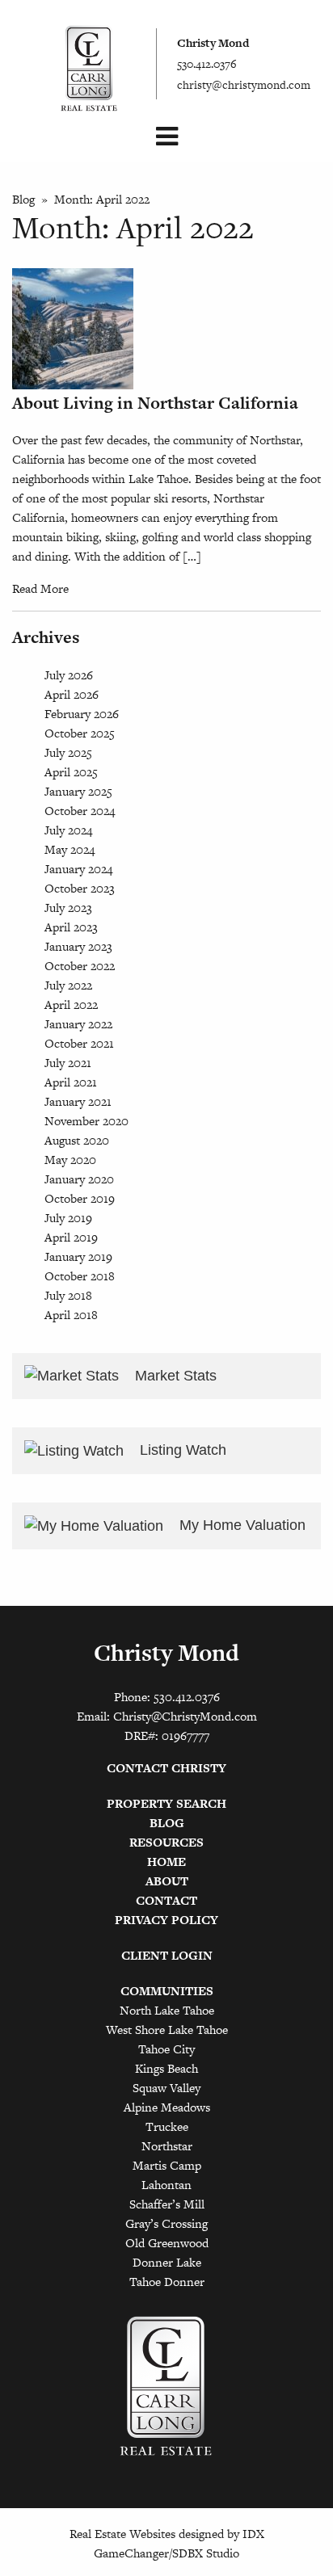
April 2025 (71, 772)
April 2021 (71, 1082)
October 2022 (80, 966)
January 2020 (79, 1179)
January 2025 (78, 791)
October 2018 (80, 1276)
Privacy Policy (166, 1920)
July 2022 (68, 985)
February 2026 (82, 714)
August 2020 (77, 1140)
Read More (40, 588)
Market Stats (174, 1376)
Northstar (167, 2146)
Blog (23, 199)
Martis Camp (167, 2165)
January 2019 (78, 1256)
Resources (166, 1842)
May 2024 (70, 849)
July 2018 (68, 1295)
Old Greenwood (167, 2243)
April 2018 (71, 1315)
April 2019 (71, 1237)
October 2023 (80, 888)
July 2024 (68, 830)
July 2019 (68, 1218)
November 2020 (86, 1121)
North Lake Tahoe (167, 2010)
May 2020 (70, 1160)
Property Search (166, 1803)
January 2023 (78, 946)
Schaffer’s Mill (167, 2204)
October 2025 (80, 733)
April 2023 (71, 927)
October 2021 (79, 1043)
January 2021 (78, 1101)
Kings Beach (166, 2068)
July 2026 (69, 675)
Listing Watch (181, 1450)
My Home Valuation (240, 1525)
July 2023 (68, 908)
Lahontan (166, 2185)
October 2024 (80, 811)
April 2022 (71, 1004)
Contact (166, 1900)
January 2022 (78, 1024)
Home (166, 1862)
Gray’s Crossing (166, 2223)
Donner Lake (167, 2262)
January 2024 (78, 869)
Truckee (167, 2126)
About (167, 1881)
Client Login (167, 1955)
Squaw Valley (166, 2088)
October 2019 (80, 1198)
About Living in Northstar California (155, 403)
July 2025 (68, 752)
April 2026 (72, 694)
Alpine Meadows (167, 2107)
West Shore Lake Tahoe (167, 2030)
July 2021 (68, 1063)
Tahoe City (166, 2049)
